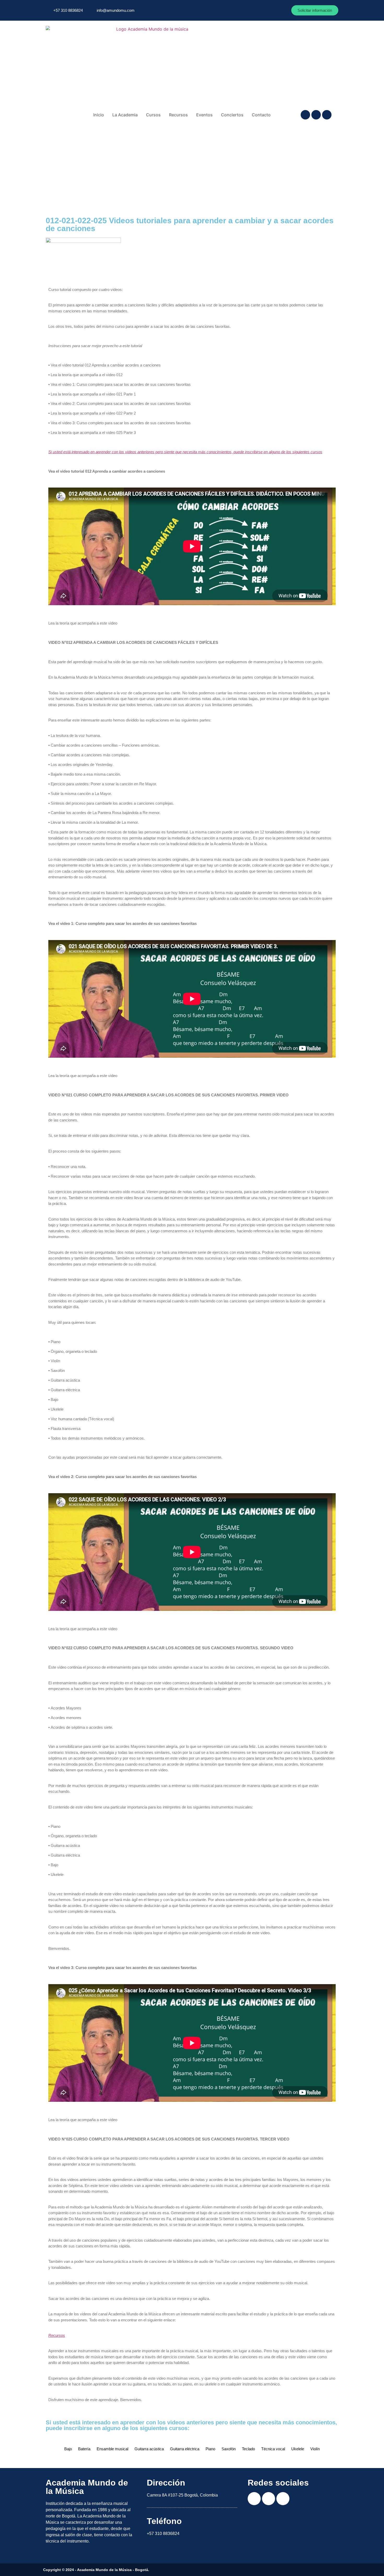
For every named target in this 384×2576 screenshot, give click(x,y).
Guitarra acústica (149, 2449)
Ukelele (298, 2449)
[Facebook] (305, 115)
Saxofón (229, 2449)
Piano (210, 2449)
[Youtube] (327, 115)
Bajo (68, 2449)
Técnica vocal (273, 2449)
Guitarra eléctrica (185, 2449)
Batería (84, 2449)
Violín (315, 2449)
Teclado (248, 2449)
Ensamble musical (112, 2449)
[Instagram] (316, 115)
